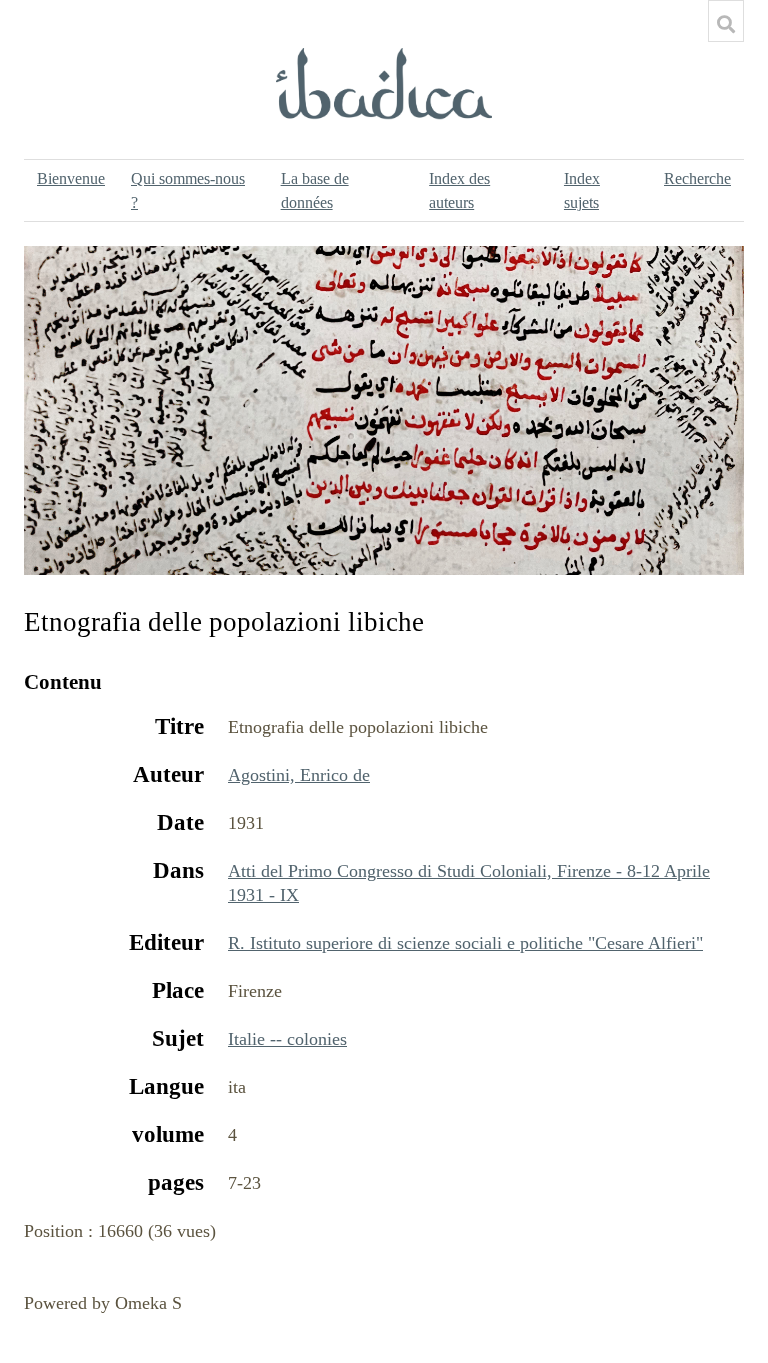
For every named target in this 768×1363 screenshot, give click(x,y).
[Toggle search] (726, 24)
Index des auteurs (459, 190)
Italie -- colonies (287, 1039)
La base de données (315, 190)
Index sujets (582, 190)
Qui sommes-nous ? (188, 190)
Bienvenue (71, 178)
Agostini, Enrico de (299, 775)
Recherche (697, 178)
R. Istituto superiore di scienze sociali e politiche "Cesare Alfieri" (465, 943)
